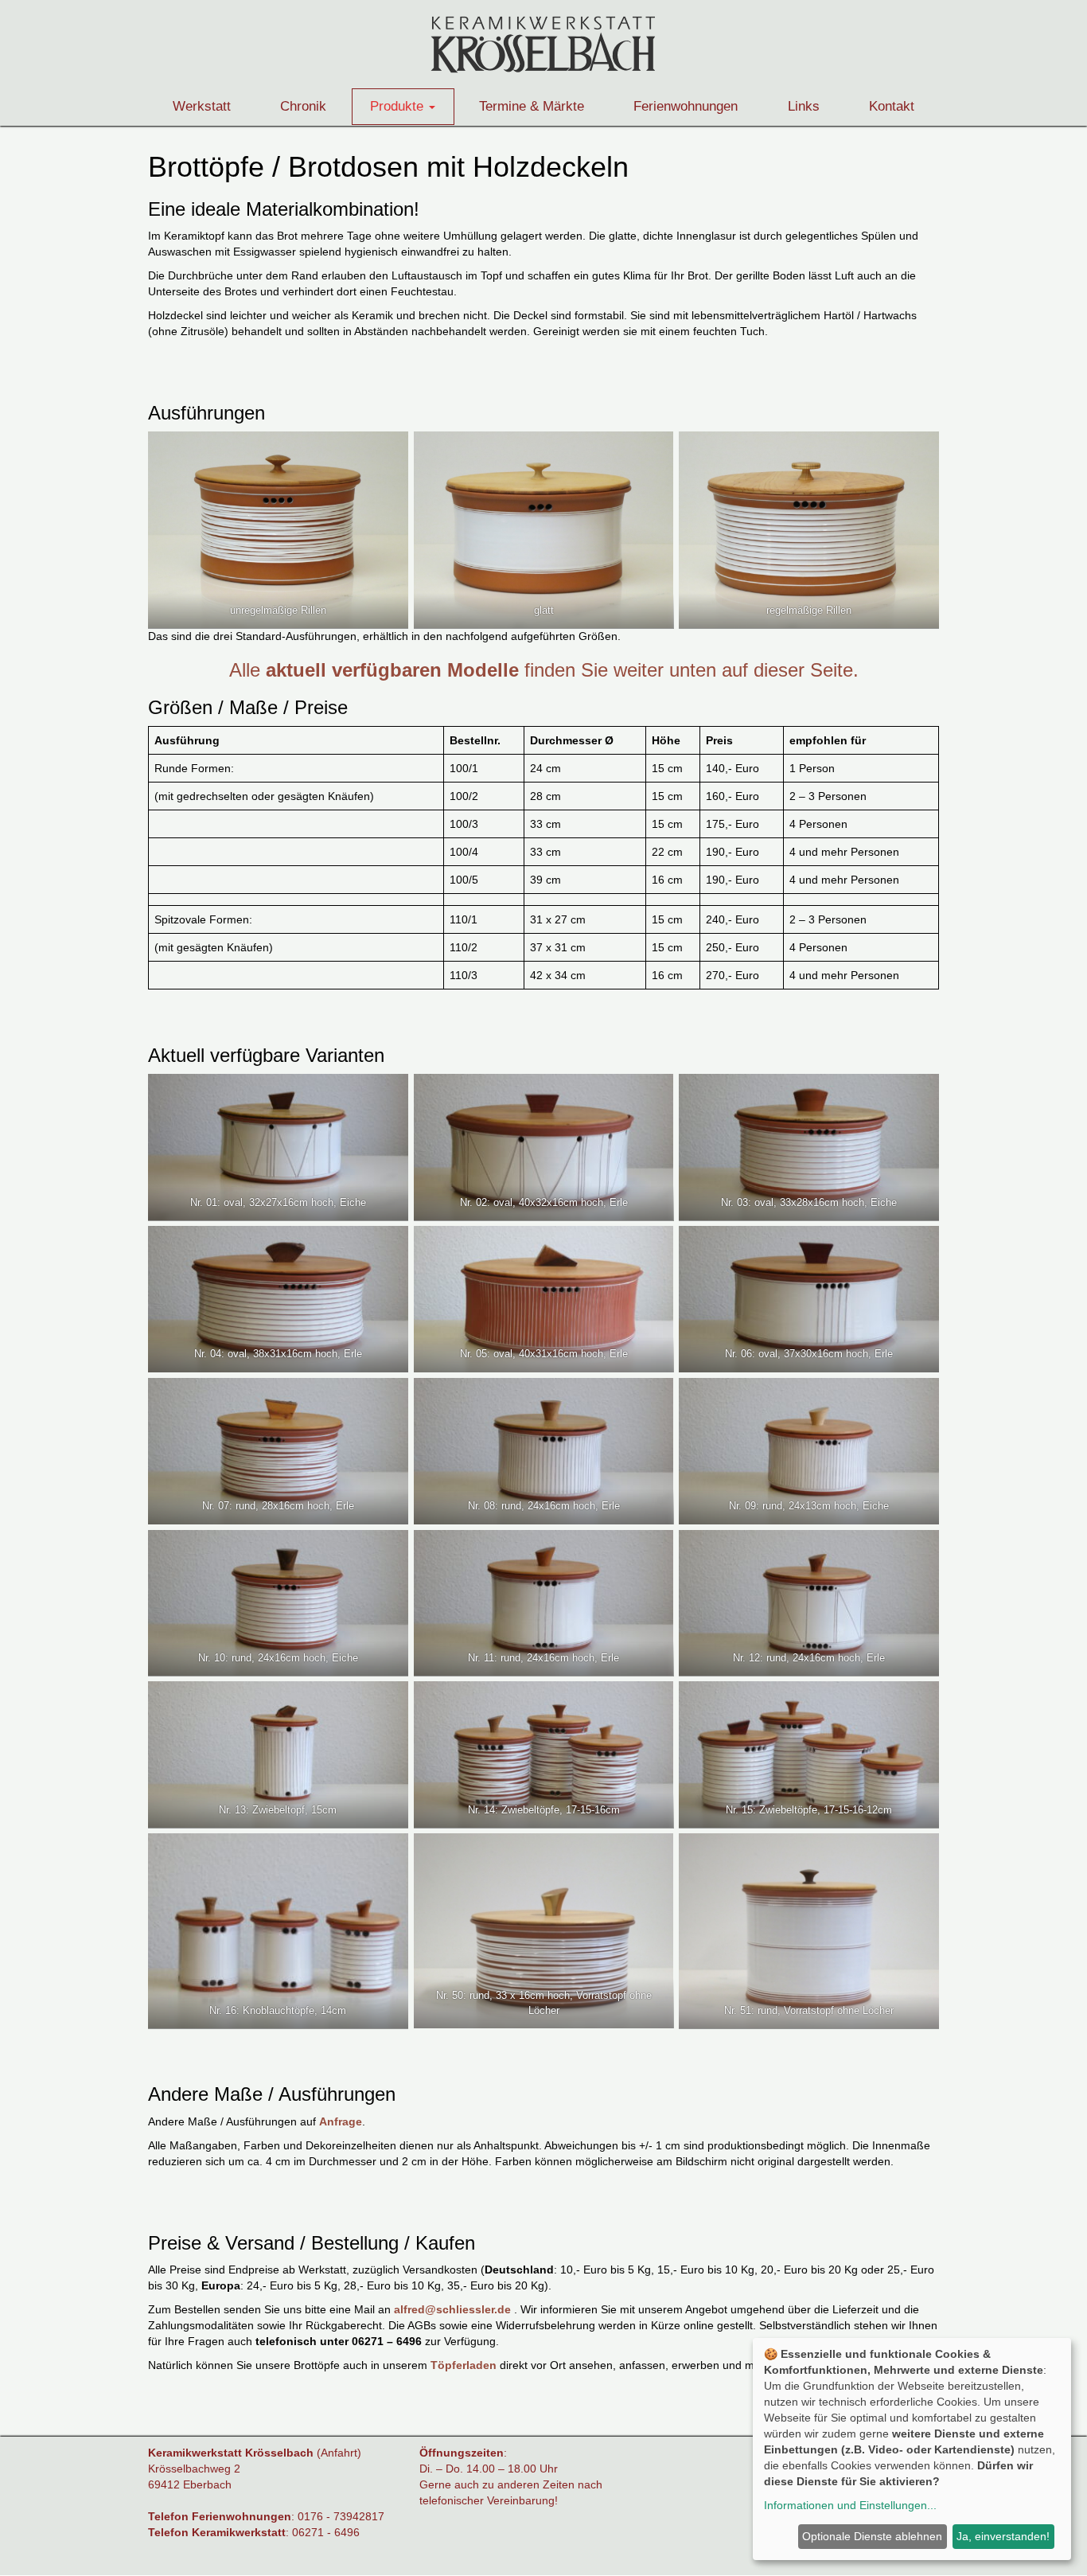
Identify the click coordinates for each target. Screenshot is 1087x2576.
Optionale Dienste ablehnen (872, 2536)
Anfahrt (339, 2453)
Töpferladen (464, 2365)
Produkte (399, 106)
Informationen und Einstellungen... (850, 2505)
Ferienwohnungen (686, 106)
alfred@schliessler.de (452, 2309)
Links (804, 106)
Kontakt (892, 106)
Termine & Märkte (532, 106)
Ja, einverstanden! (1003, 2536)
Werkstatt (202, 106)
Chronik (303, 106)
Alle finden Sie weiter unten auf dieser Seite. (544, 670)
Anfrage (341, 2121)
